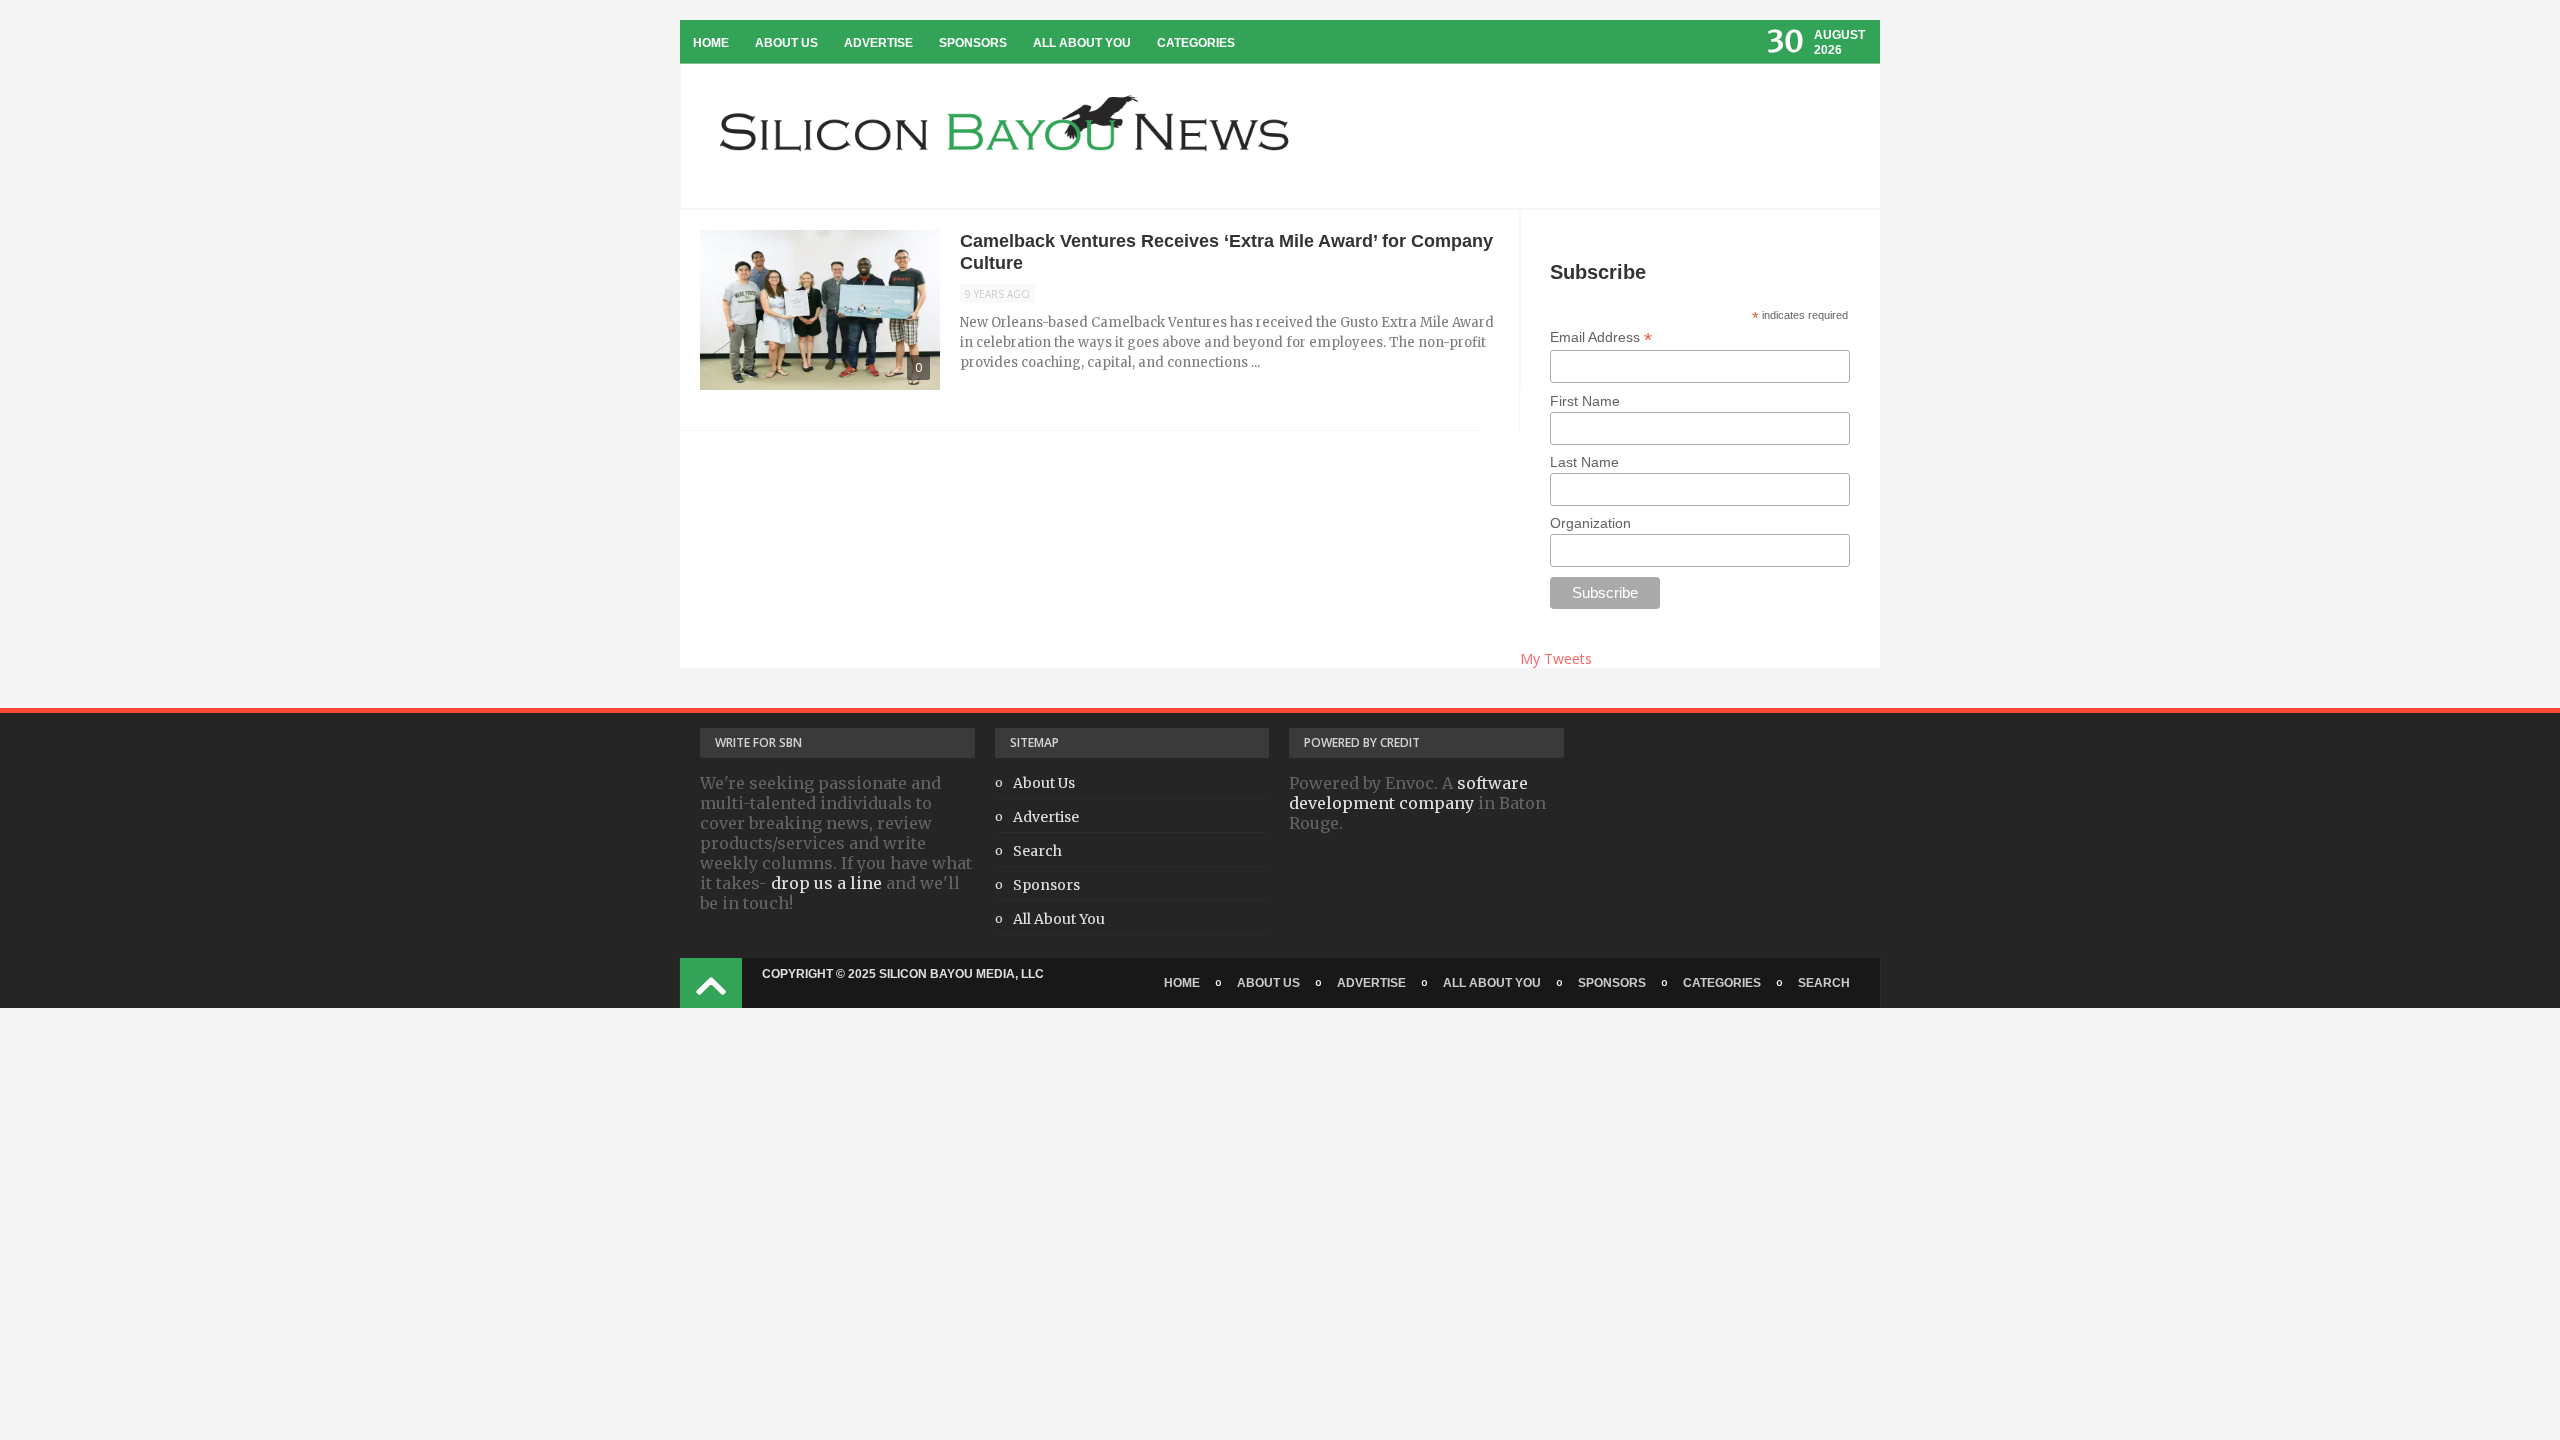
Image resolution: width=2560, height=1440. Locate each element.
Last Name (1584, 462)
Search (1037, 851)
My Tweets (1556, 658)
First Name (1585, 401)
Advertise (878, 43)
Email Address (1601, 337)
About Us (786, 43)
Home (711, 43)
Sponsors (973, 43)
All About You (1082, 43)
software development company (1408, 793)
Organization (1590, 523)
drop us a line (826, 883)
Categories (1196, 43)
